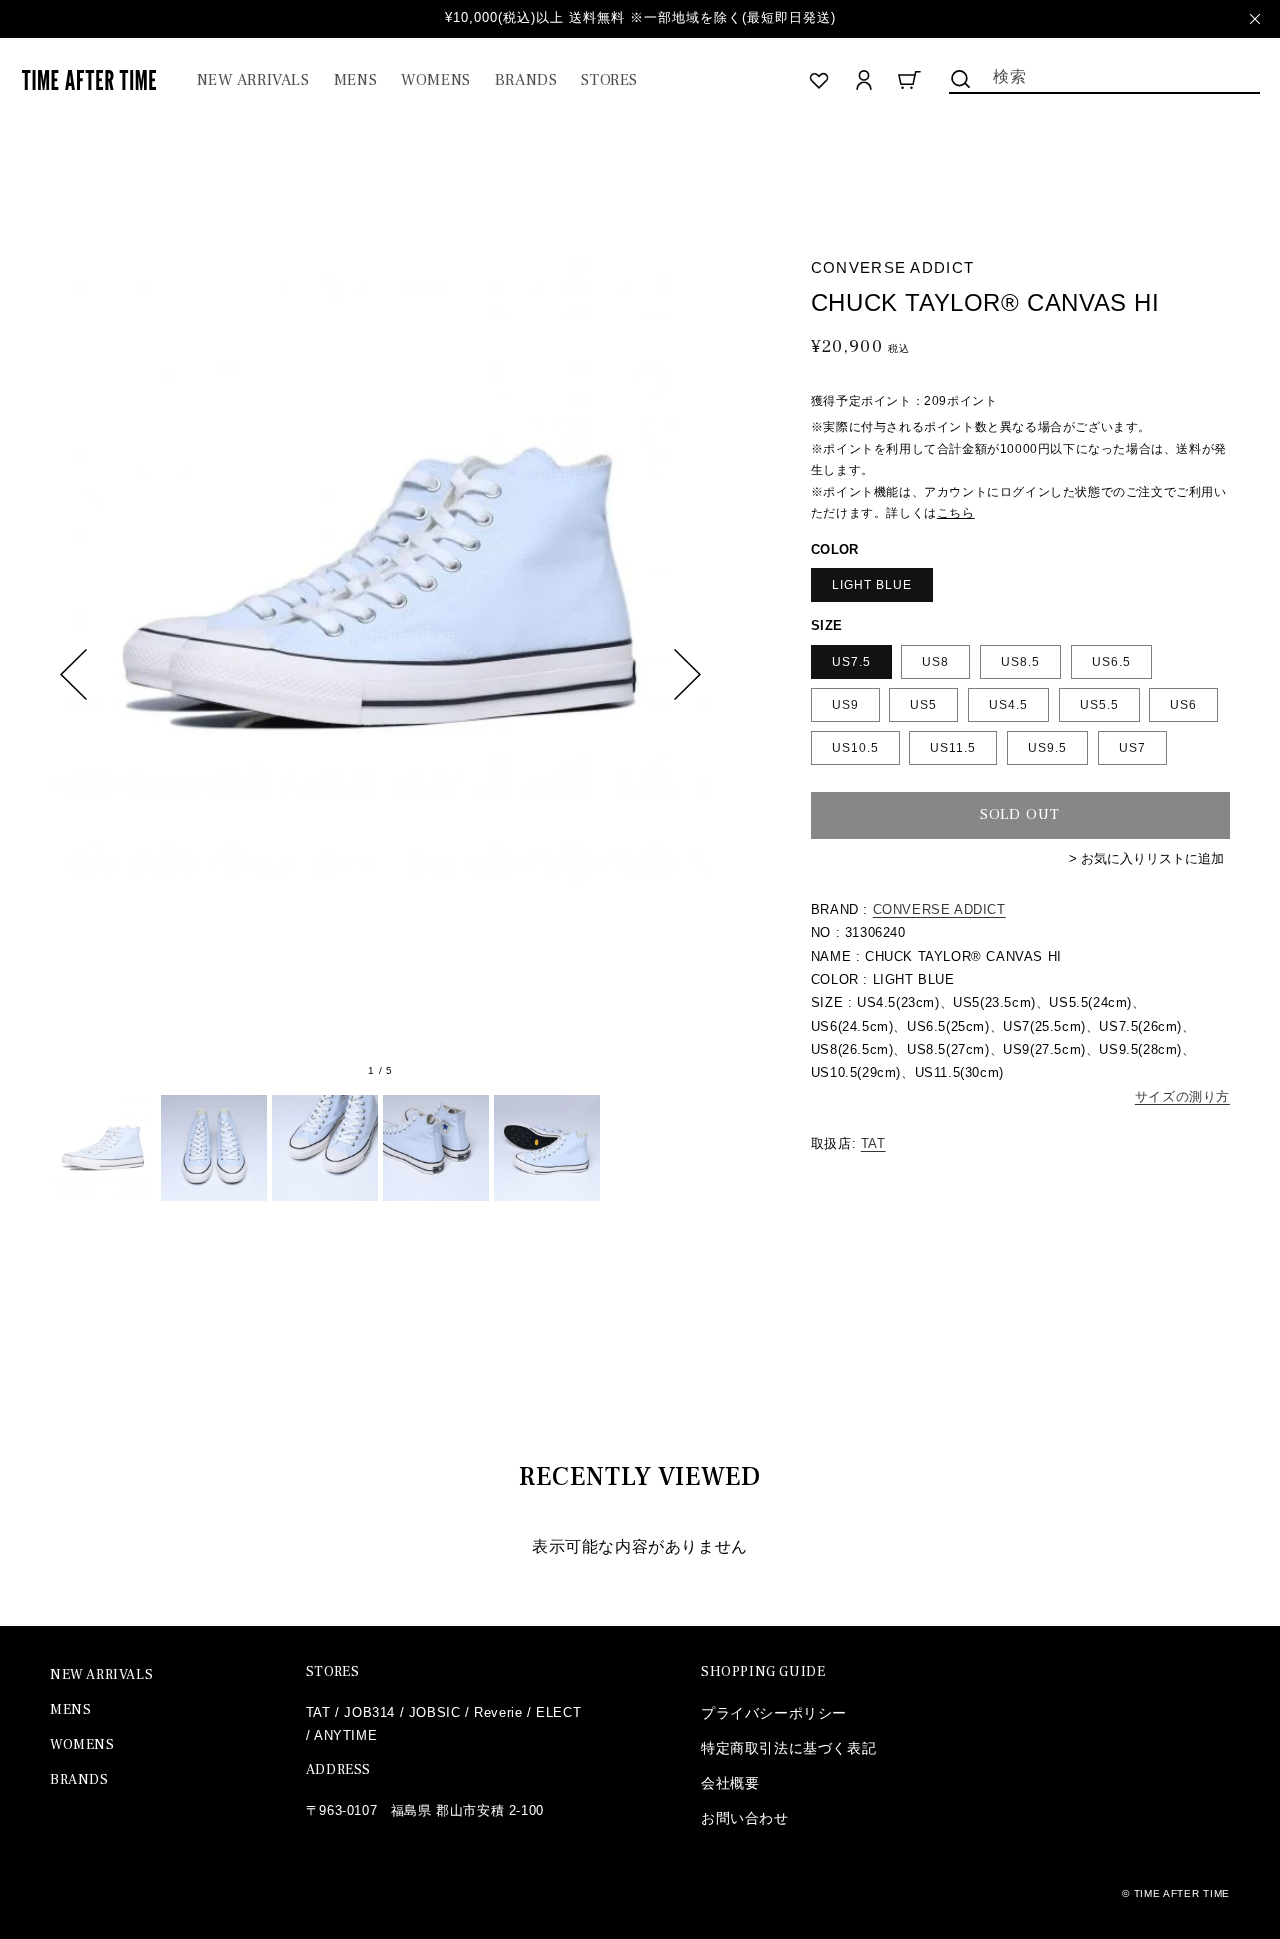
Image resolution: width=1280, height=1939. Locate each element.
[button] (355, 80)
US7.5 (851, 662)
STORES (333, 1672)
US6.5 (1111, 662)
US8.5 (1020, 662)
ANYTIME (345, 1735)
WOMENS (82, 1745)
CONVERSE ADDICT (939, 909)
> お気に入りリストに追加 (1146, 858)
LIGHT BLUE (872, 585)
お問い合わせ (745, 1818)
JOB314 (369, 1712)
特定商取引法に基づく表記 (788, 1748)
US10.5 (855, 748)
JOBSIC (435, 1712)
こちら (956, 513)
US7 (1132, 748)
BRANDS (79, 1780)
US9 (845, 705)
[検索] (961, 79)
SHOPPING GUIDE (763, 1672)
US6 (1183, 705)
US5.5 (1099, 705)
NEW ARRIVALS (101, 1675)
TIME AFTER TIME (1182, 1893)
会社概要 (730, 1783)
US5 (923, 705)
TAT (873, 1143)
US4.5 (1008, 705)
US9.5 (1047, 748)
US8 (935, 662)
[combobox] (1104, 75)
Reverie (498, 1712)
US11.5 (953, 748)
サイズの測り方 (1182, 1096)
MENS (70, 1710)
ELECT (558, 1712)
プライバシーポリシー (774, 1713)
